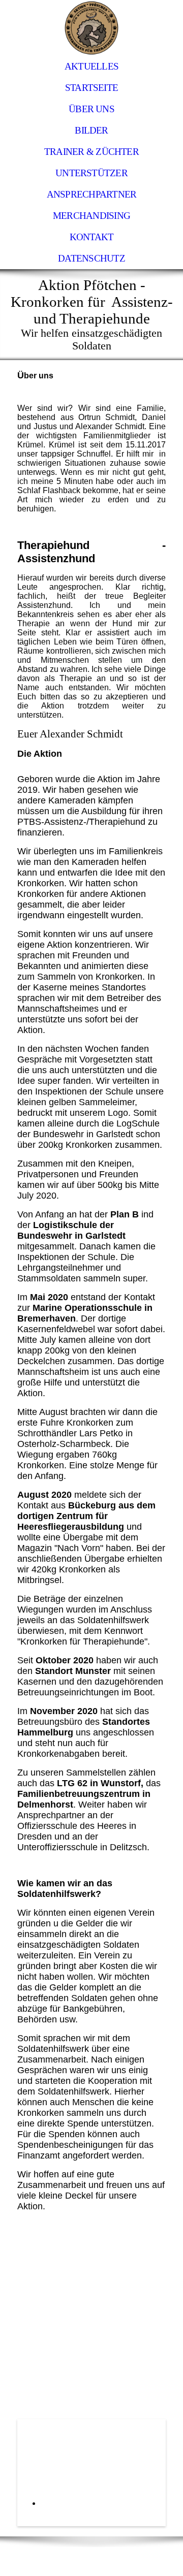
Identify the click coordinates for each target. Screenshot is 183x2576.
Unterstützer (91, 173)
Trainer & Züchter (91, 152)
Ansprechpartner (91, 194)
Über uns (91, 109)
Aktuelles (91, 66)
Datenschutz (91, 258)
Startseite (91, 88)
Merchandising (91, 216)
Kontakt (92, 237)
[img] (91, 28)
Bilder (91, 130)
